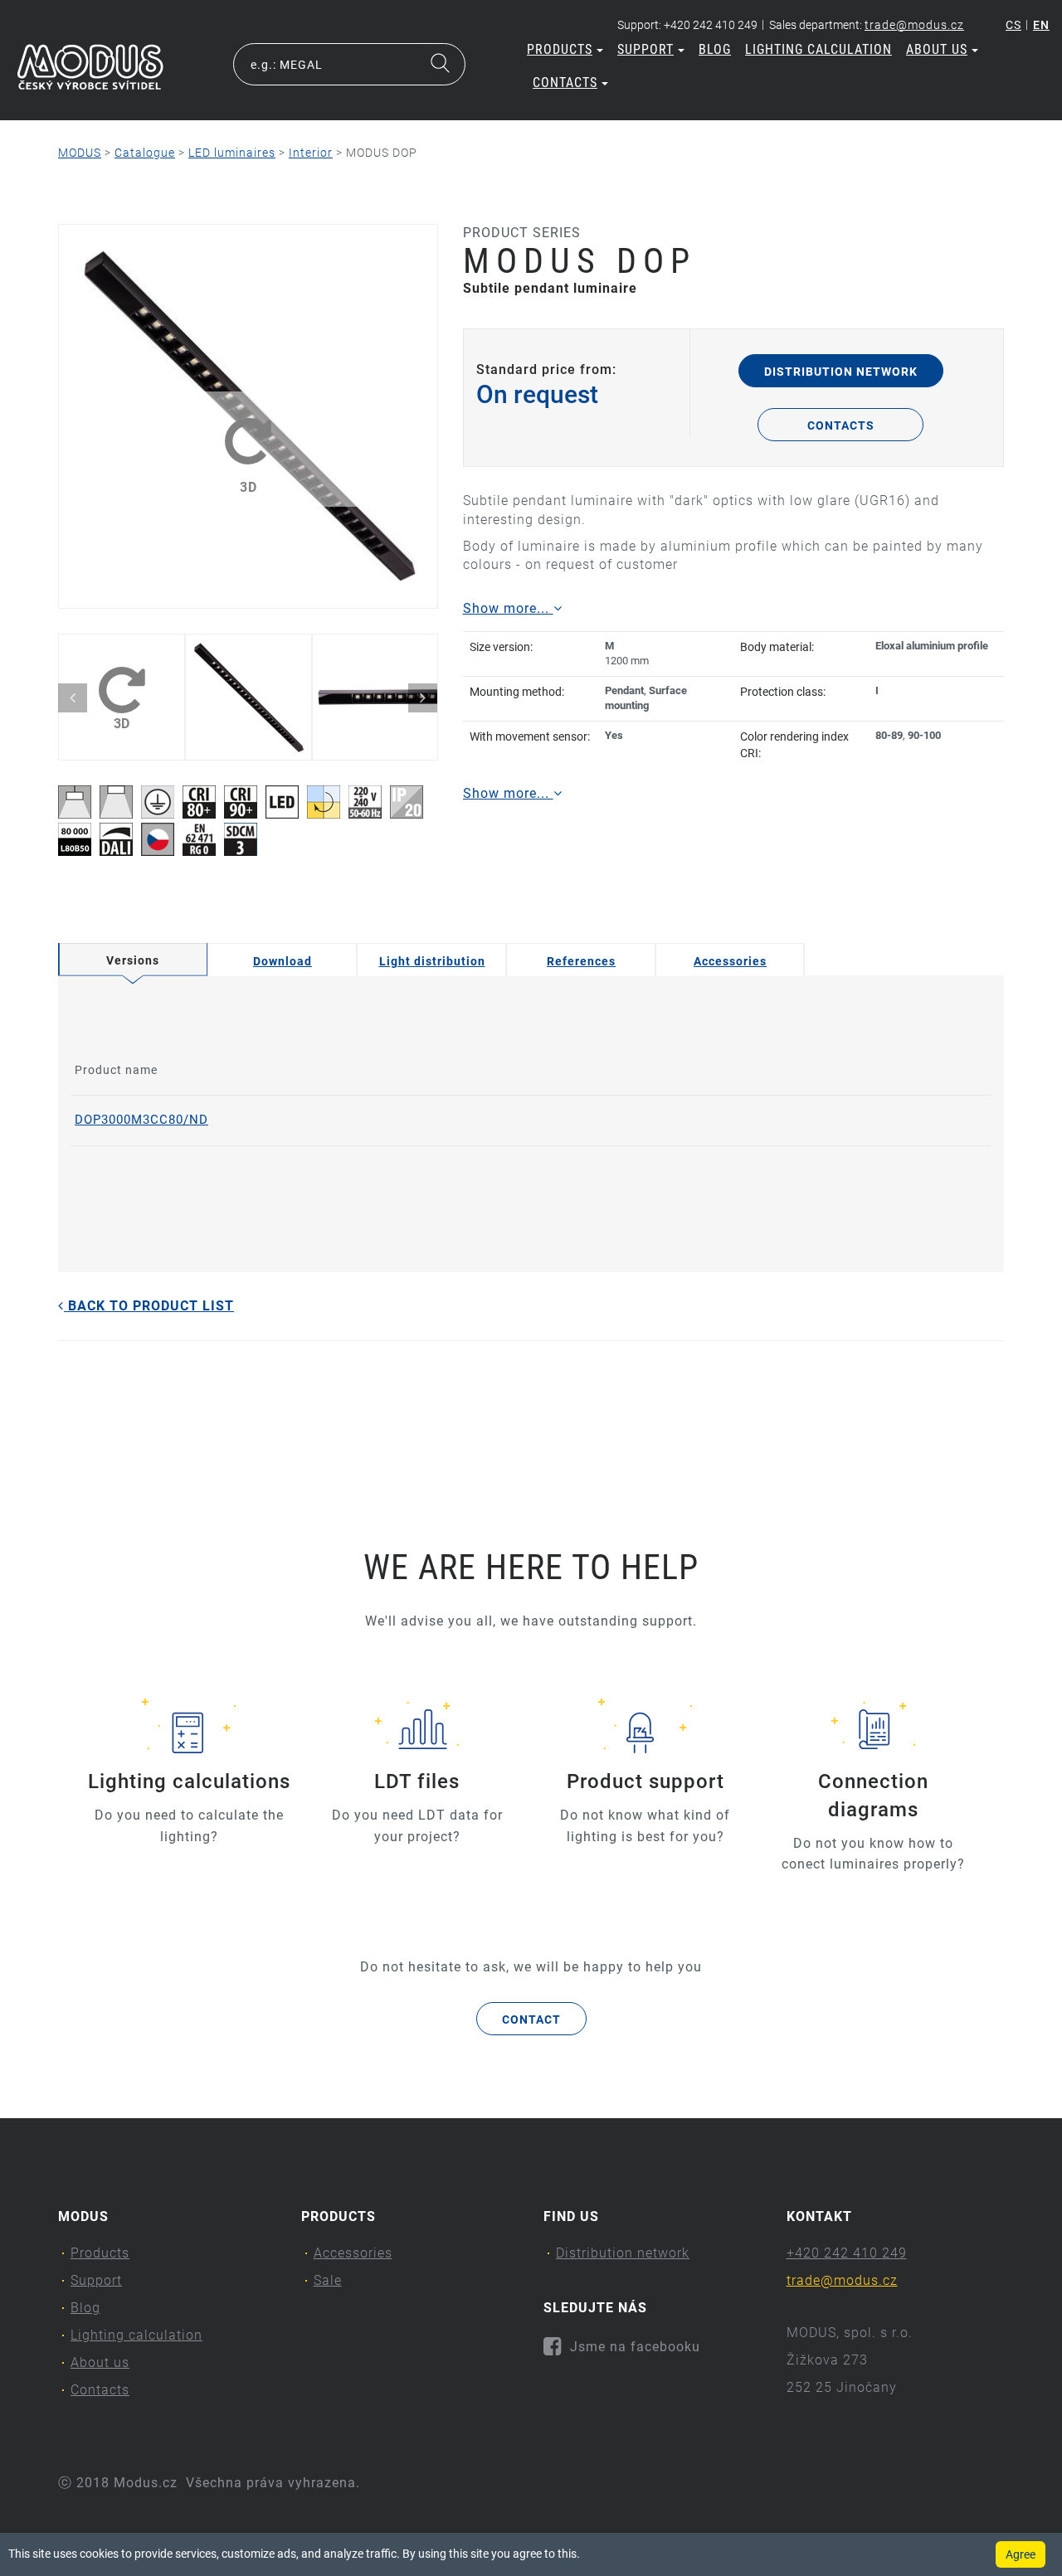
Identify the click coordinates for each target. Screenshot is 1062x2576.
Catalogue (145, 153)
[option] (248, 416)
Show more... (508, 608)
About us (937, 49)
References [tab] (581, 961)
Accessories (353, 2253)
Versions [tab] (133, 960)
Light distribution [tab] (432, 961)
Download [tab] (283, 961)
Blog (715, 49)
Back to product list (149, 1306)
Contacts (565, 83)
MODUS (80, 153)
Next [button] (423, 698)
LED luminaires (232, 153)
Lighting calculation (818, 49)
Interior (311, 153)
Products (560, 49)
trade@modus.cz (914, 25)
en (1041, 25)
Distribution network (841, 372)
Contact (531, 2019)
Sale (328, 2280)
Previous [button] (73, 698)
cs (1013, 25)
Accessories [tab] (730, 961)
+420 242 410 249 (847, 2253)
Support (645, 49)
